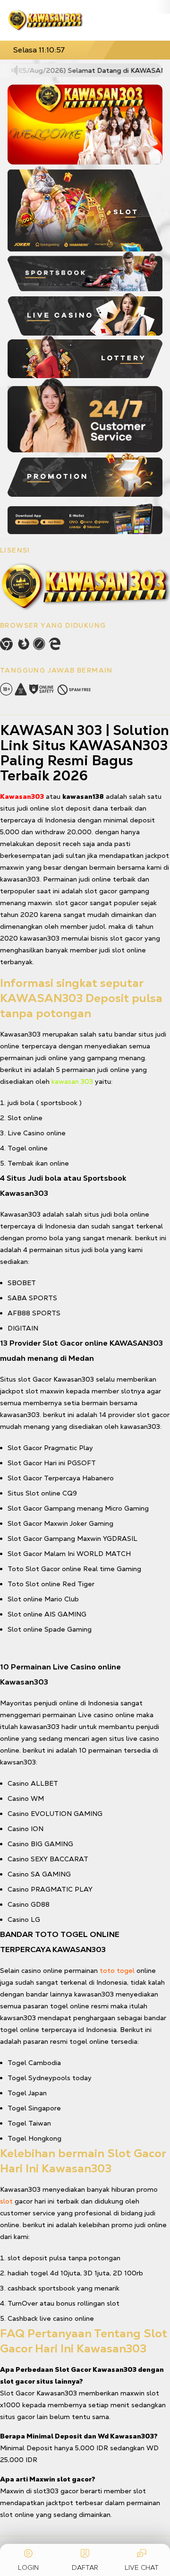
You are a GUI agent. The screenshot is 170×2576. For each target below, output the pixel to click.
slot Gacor (35, 1379)
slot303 (46, 2491)
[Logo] (45, 20)
